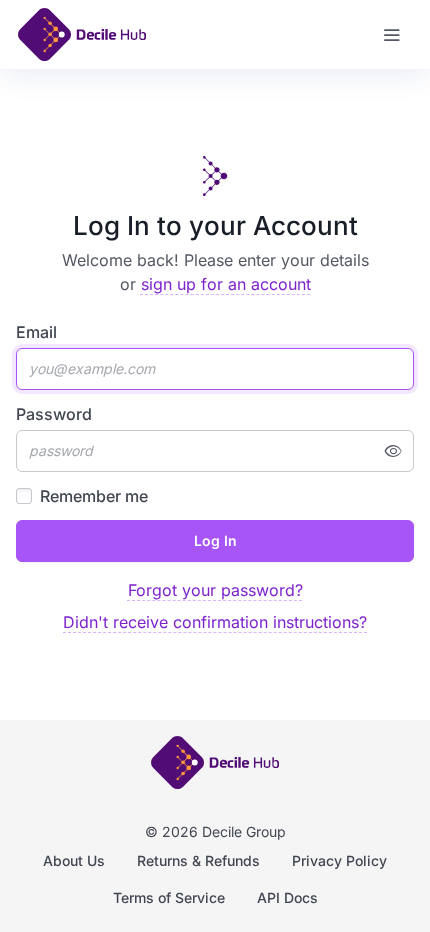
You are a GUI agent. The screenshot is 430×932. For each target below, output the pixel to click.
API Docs (287, 897)
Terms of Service (169, 897)
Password (54, 414)
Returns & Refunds (198, 860)
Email (36, 332)
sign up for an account (226, 284)
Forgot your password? (215, 590)
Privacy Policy (339, 860)
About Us (74, 860)
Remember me (94, 496)
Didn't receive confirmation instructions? (215, 622)
